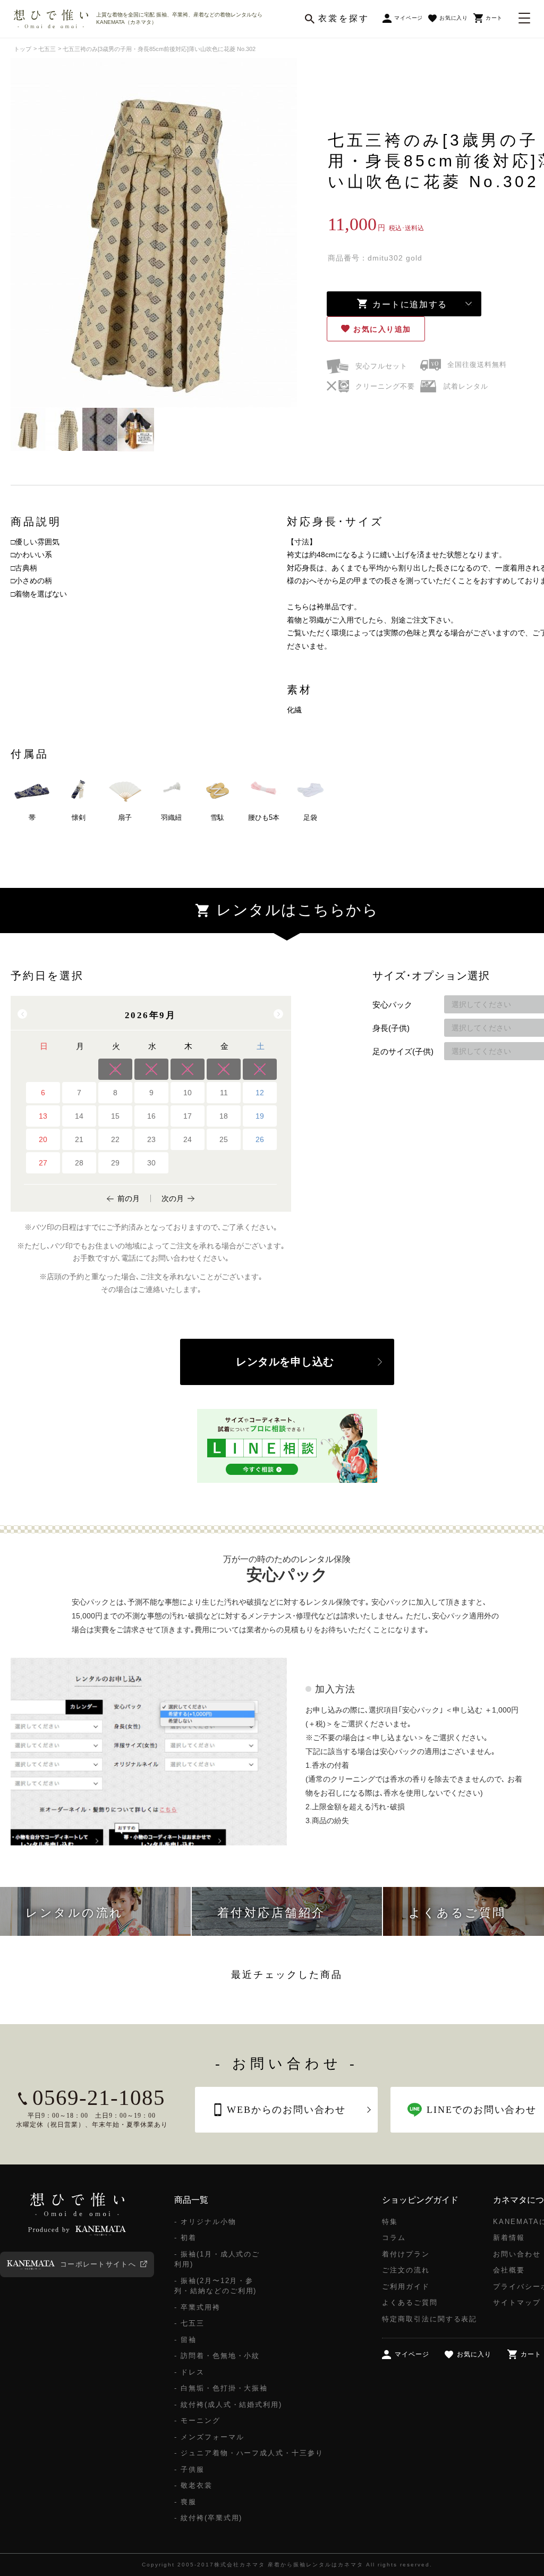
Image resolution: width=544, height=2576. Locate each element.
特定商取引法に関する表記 (430, 2319)
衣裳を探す (344, 18)
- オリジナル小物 (205, 2222)
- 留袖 (185, 2340)
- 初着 (185, 2238)
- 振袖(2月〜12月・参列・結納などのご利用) (215, 2286)
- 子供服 (189, 2469)
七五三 (47, 49)
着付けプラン (406, 2254)
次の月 (173, 1198)
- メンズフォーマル (209, 2437)
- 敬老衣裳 (193, 2485)
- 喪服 (185, 2502)
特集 (390, 2222)
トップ (23, 49)
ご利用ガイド (406, 2286)
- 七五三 (189, 2323)
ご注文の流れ (406, 2270)
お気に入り (382, 329)
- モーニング (197, 2420)
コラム (394, 2238)
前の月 (129, 1198)
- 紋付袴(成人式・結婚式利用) (228, 2405)
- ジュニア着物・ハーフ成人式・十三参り (249, 2453)
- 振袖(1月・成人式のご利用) (217, 2259)
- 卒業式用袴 (197, 2307)
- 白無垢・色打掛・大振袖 (221, 2388)
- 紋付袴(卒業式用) (208, 2518)
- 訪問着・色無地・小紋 (217, 2356)
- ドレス (189, 2372)
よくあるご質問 (410, 2302)
